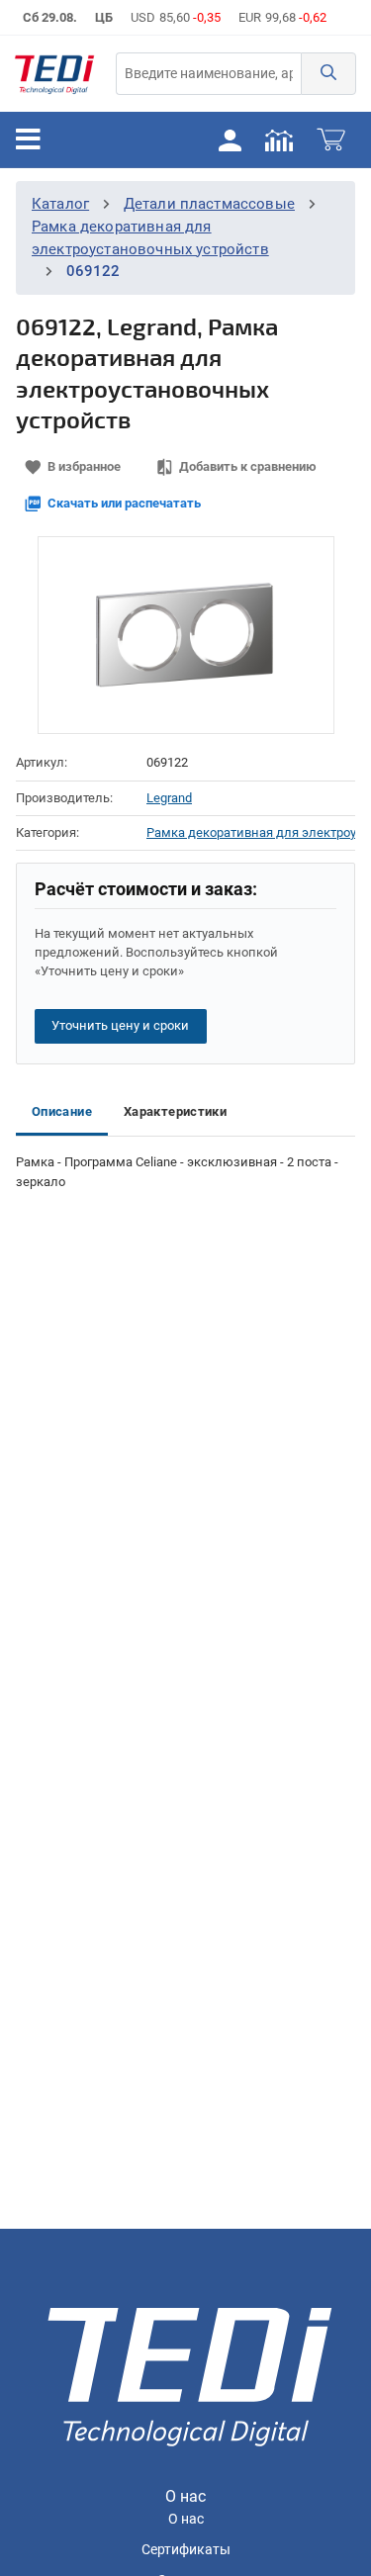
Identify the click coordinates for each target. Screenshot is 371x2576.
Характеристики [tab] (175, 1111)
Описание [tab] (62, 1111)
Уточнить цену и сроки (120, 1025)
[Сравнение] (279, 139)
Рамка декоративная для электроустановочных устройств (251, 832)
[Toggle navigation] (28, 139)
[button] (328, 74)
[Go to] (54, 74)
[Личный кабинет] (230, 139)
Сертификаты (186, 2550)
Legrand (169, 798)
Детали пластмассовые (209, 204)
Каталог (60, 204)
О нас (186, 2519)
